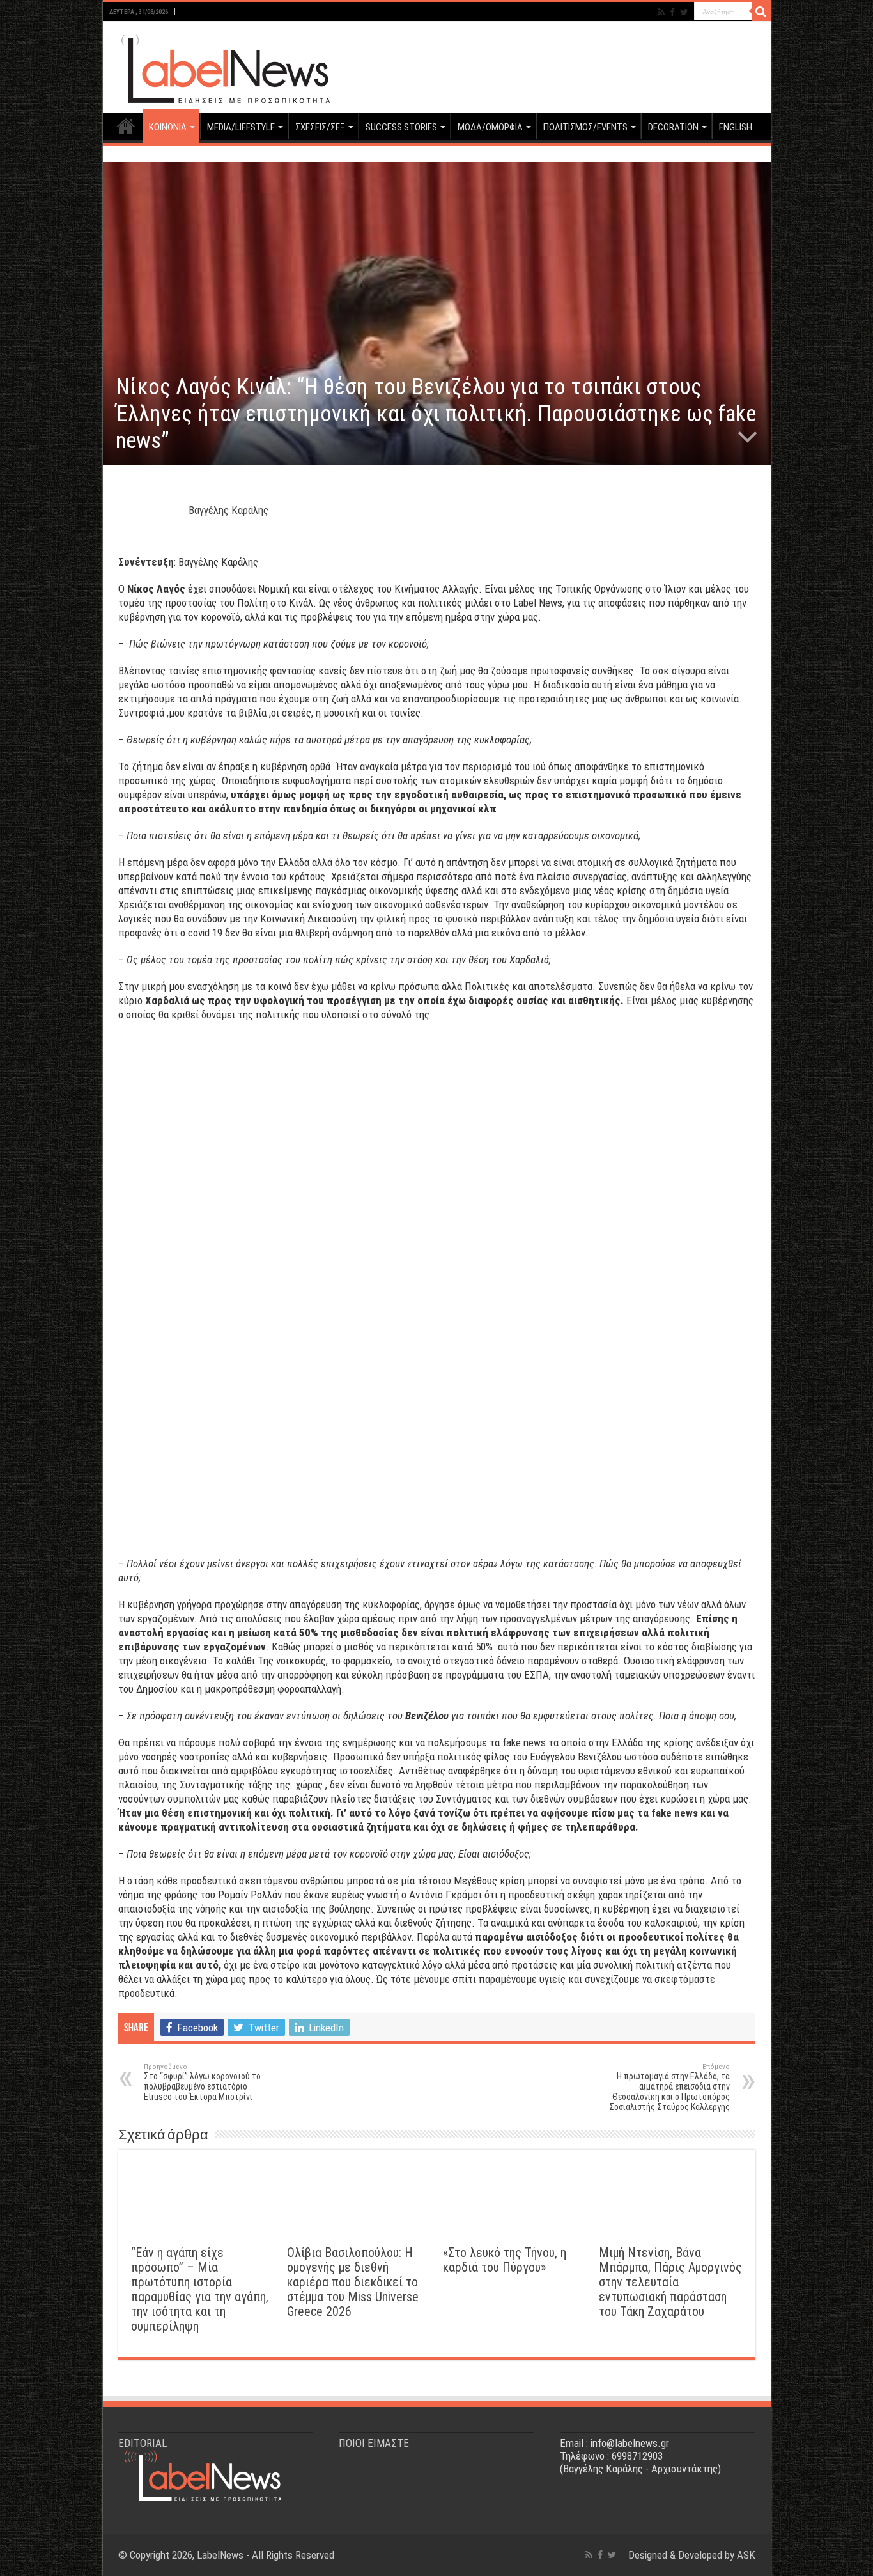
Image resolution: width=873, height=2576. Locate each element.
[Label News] (218, 65)
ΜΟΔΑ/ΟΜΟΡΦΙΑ (490, 127)
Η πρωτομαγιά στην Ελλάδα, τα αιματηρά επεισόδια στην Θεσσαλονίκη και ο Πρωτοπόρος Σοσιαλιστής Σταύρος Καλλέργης (669, 2087)
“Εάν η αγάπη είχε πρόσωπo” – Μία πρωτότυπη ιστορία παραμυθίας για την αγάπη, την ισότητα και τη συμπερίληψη (200, 2290)
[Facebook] (672, 12)
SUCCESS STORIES (401, 127)
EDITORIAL (143, 2443)
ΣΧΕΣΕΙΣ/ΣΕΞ (320, 127)
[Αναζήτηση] (761, 12)
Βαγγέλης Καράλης (228, 510)
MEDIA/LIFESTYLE (241, 127)
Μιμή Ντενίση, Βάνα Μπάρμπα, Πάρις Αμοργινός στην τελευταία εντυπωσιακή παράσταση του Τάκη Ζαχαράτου (670, 2282)
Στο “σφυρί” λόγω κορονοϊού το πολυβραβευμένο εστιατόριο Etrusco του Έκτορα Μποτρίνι (202, 2082)
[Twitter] (684, 12)
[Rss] (661, 12)
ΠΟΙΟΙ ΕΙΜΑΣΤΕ (374, 2443)
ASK (746, 2555)
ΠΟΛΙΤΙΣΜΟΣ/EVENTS (585, 127)
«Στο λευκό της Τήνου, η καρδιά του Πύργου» (505, 2260)
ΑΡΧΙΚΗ (126, 126)
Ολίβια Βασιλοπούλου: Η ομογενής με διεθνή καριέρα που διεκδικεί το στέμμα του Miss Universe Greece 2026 (353, 2282)
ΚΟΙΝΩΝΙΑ (168, 127)
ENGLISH (736, 127)
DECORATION (673, 127)
